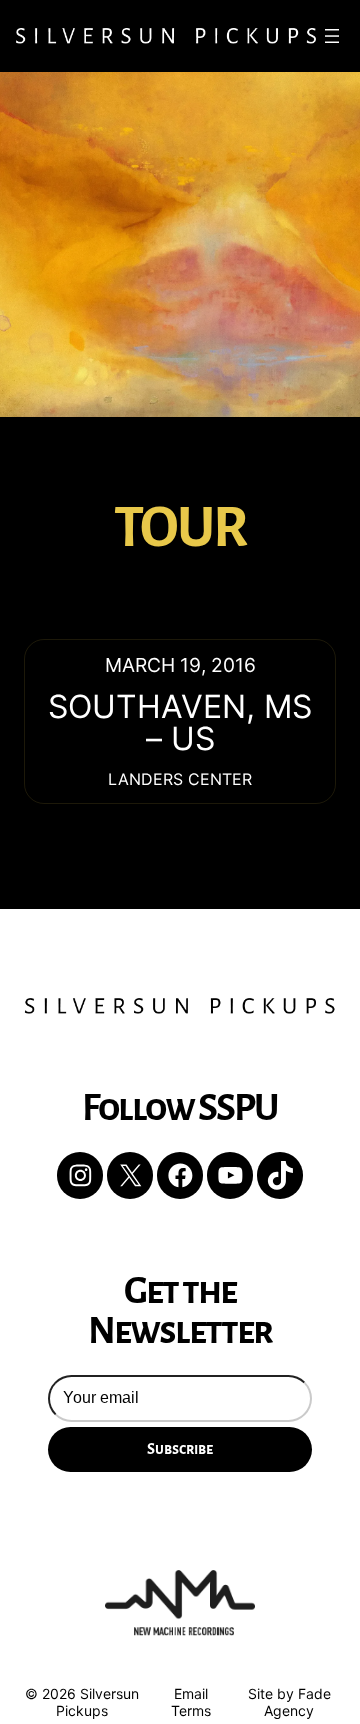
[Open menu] (332, 36)
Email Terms (191, 1702)
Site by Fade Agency (289, 1702)
